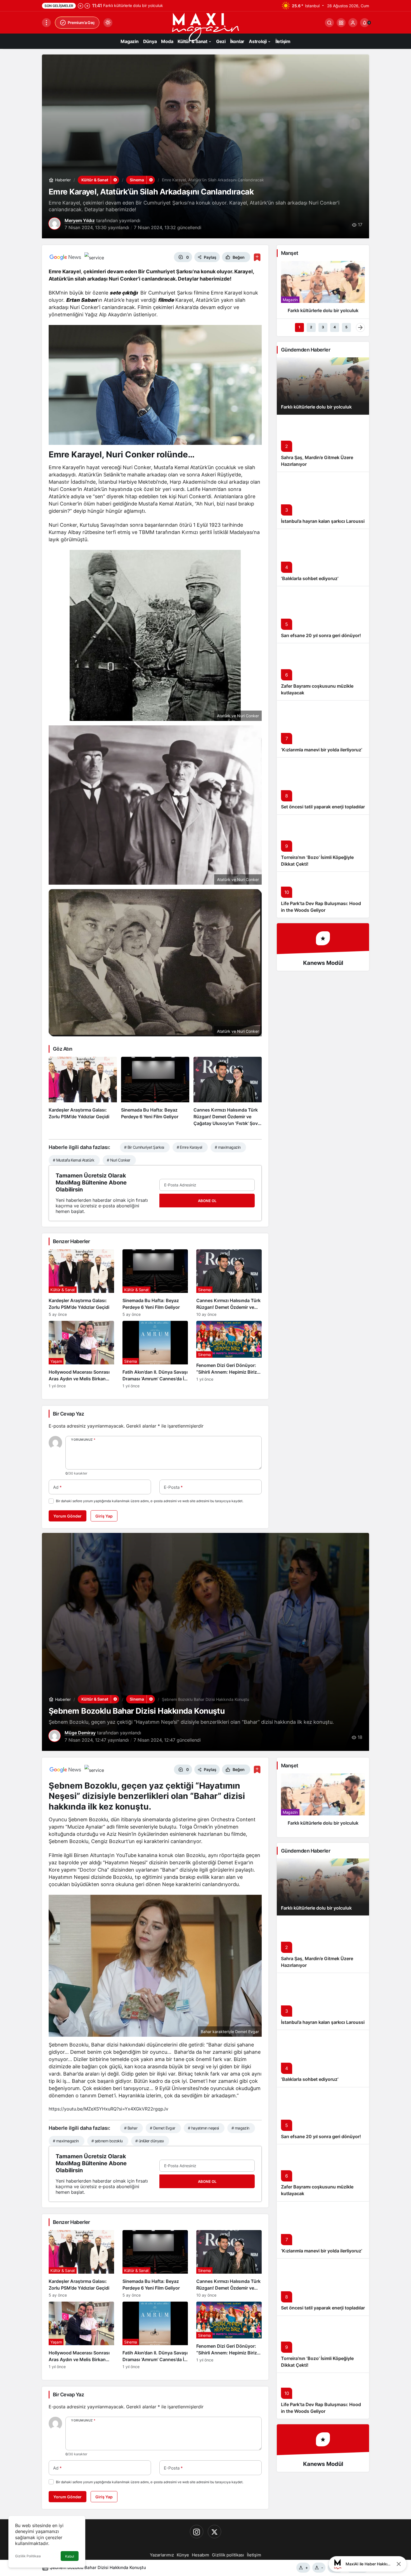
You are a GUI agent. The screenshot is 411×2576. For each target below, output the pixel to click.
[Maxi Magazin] (206, 27)
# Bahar (131, 2128)
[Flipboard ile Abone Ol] (94, 257)
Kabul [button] (70, 2556)
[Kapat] (399, 2564)
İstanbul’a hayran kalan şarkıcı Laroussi (323, 521)
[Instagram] (197, 2532)
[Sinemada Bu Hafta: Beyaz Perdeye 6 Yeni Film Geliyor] (155, 1092)
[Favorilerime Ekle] (257, 257)
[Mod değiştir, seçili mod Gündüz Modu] (108, 23)
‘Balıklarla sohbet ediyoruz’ (310, 578)
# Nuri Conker (119, 1160)
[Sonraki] (87, 6)
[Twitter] (214, 2532)
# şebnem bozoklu (107, 2141)
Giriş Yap (104, 1516)
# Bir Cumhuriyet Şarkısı (144, 1147)
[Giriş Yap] (353, 23)
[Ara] (329, 23)
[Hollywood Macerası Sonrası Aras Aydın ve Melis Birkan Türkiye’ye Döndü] (81, 1355)
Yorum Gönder (68, 1516)
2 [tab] (311, 327)
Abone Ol (207, 1201)
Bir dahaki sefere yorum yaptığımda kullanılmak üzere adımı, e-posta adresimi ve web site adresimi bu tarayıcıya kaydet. (150, 1501)
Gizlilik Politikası (28, 2556)
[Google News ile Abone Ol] (65, 257)
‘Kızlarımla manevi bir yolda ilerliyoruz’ (322, 750)
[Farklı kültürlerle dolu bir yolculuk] (323, 289)
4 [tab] (335, 327)
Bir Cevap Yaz (68, 1414)
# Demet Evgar (163, 2128)
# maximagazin (228, 1147)
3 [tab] (323, 327)
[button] (341, 23)
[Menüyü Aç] (46, 23)
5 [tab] (346, 327)
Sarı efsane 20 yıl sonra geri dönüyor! (321, 635)
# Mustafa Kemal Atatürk (74, 1160)
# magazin (240, 2128)
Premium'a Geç (81, 22)
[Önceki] (81, 6)
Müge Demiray (80, 1733)
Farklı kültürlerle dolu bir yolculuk (316, 407)
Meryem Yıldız (80, 220)
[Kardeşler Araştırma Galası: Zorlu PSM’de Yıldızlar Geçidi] (83, 1092)
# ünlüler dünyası (149, 2141)
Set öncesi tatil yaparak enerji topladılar (323, 807)
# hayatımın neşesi (203, 2128)
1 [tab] (299, 327)
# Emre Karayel (189, 1147)
